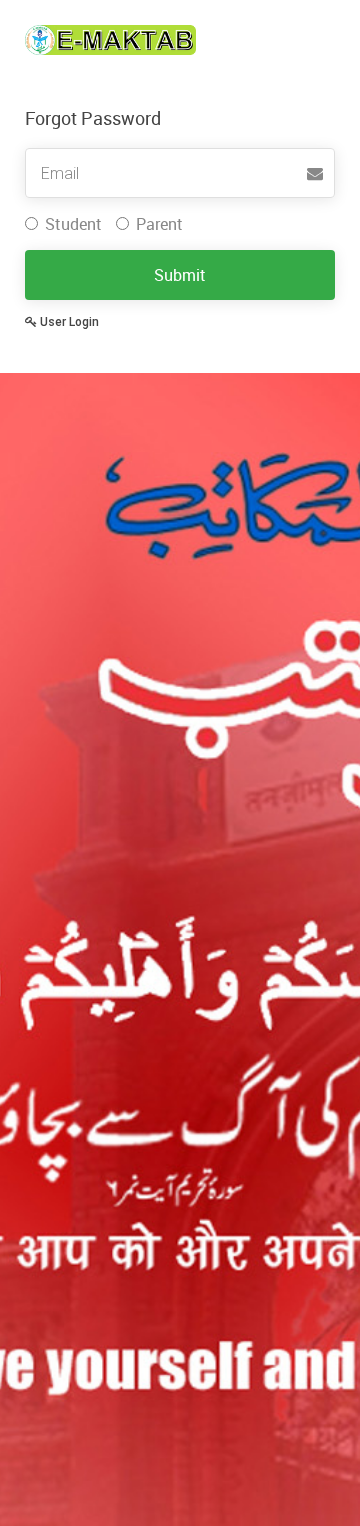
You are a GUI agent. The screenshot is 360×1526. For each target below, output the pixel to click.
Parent (159, 224)
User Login (68, 322)
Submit (180, 275)
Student (73, 224)
